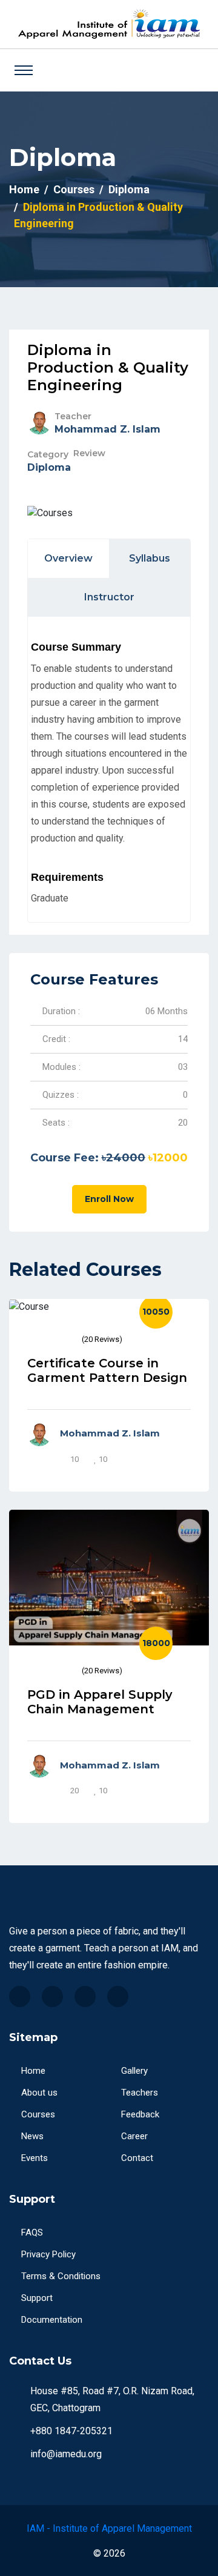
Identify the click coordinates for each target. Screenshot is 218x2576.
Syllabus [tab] (150, 558)
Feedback (140, 2114)
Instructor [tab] (109, 597)
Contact (137, 2158)
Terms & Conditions (61, 2276)
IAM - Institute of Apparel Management (109, 2528)
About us (39, 2093)
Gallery (134, 2071)
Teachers (140, 2093)
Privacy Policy (48, 2254)
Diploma (129, 189)
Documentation (52, 2320)
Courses (74, 189)
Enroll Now (109, 1199)
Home (24, 189)
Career (134, 2136)
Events (35, 2158)
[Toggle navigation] (24, 70)
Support (37, 2298)
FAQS (32, 2232)
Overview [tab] (68, 558)
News (32, 2136)
